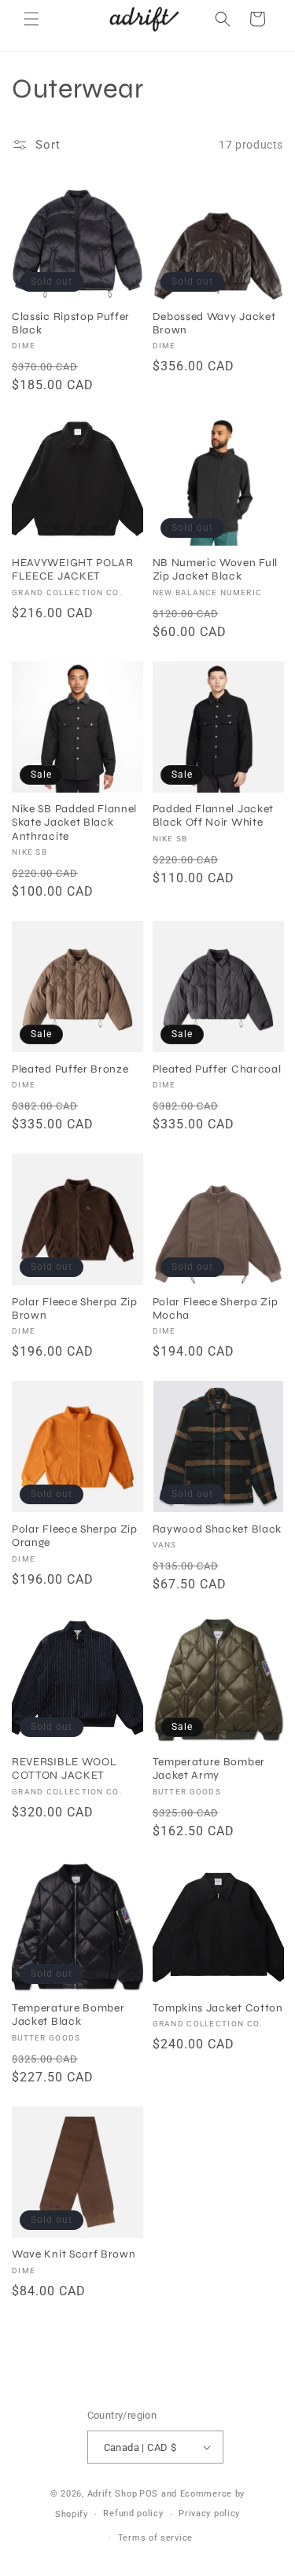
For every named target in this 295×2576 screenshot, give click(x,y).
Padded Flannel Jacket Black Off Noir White (214, 815)
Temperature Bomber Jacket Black (68, 2015)
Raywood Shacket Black (218, 1529)
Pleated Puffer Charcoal (217, 1069)
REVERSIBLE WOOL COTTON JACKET (64, 1768)
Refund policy (133, 2513)
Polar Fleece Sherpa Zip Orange (75, 1536)
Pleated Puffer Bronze (70, 1069)
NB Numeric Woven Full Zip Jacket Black (216, 569)
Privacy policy (209, 2513)
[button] (31, 19)
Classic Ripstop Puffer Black (71, 323)
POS (149, 2494)
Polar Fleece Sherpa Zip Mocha (216, 1308)
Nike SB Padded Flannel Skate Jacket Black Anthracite (74, 822)
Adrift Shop (112, 2494)
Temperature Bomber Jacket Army (209, 1768)
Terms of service (155, 2538)
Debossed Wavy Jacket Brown (214, 323)
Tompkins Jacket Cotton (218, 2008)
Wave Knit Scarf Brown (74, 2254)
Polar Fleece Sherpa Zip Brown (75, 1308)
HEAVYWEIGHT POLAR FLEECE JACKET (73, 569)
